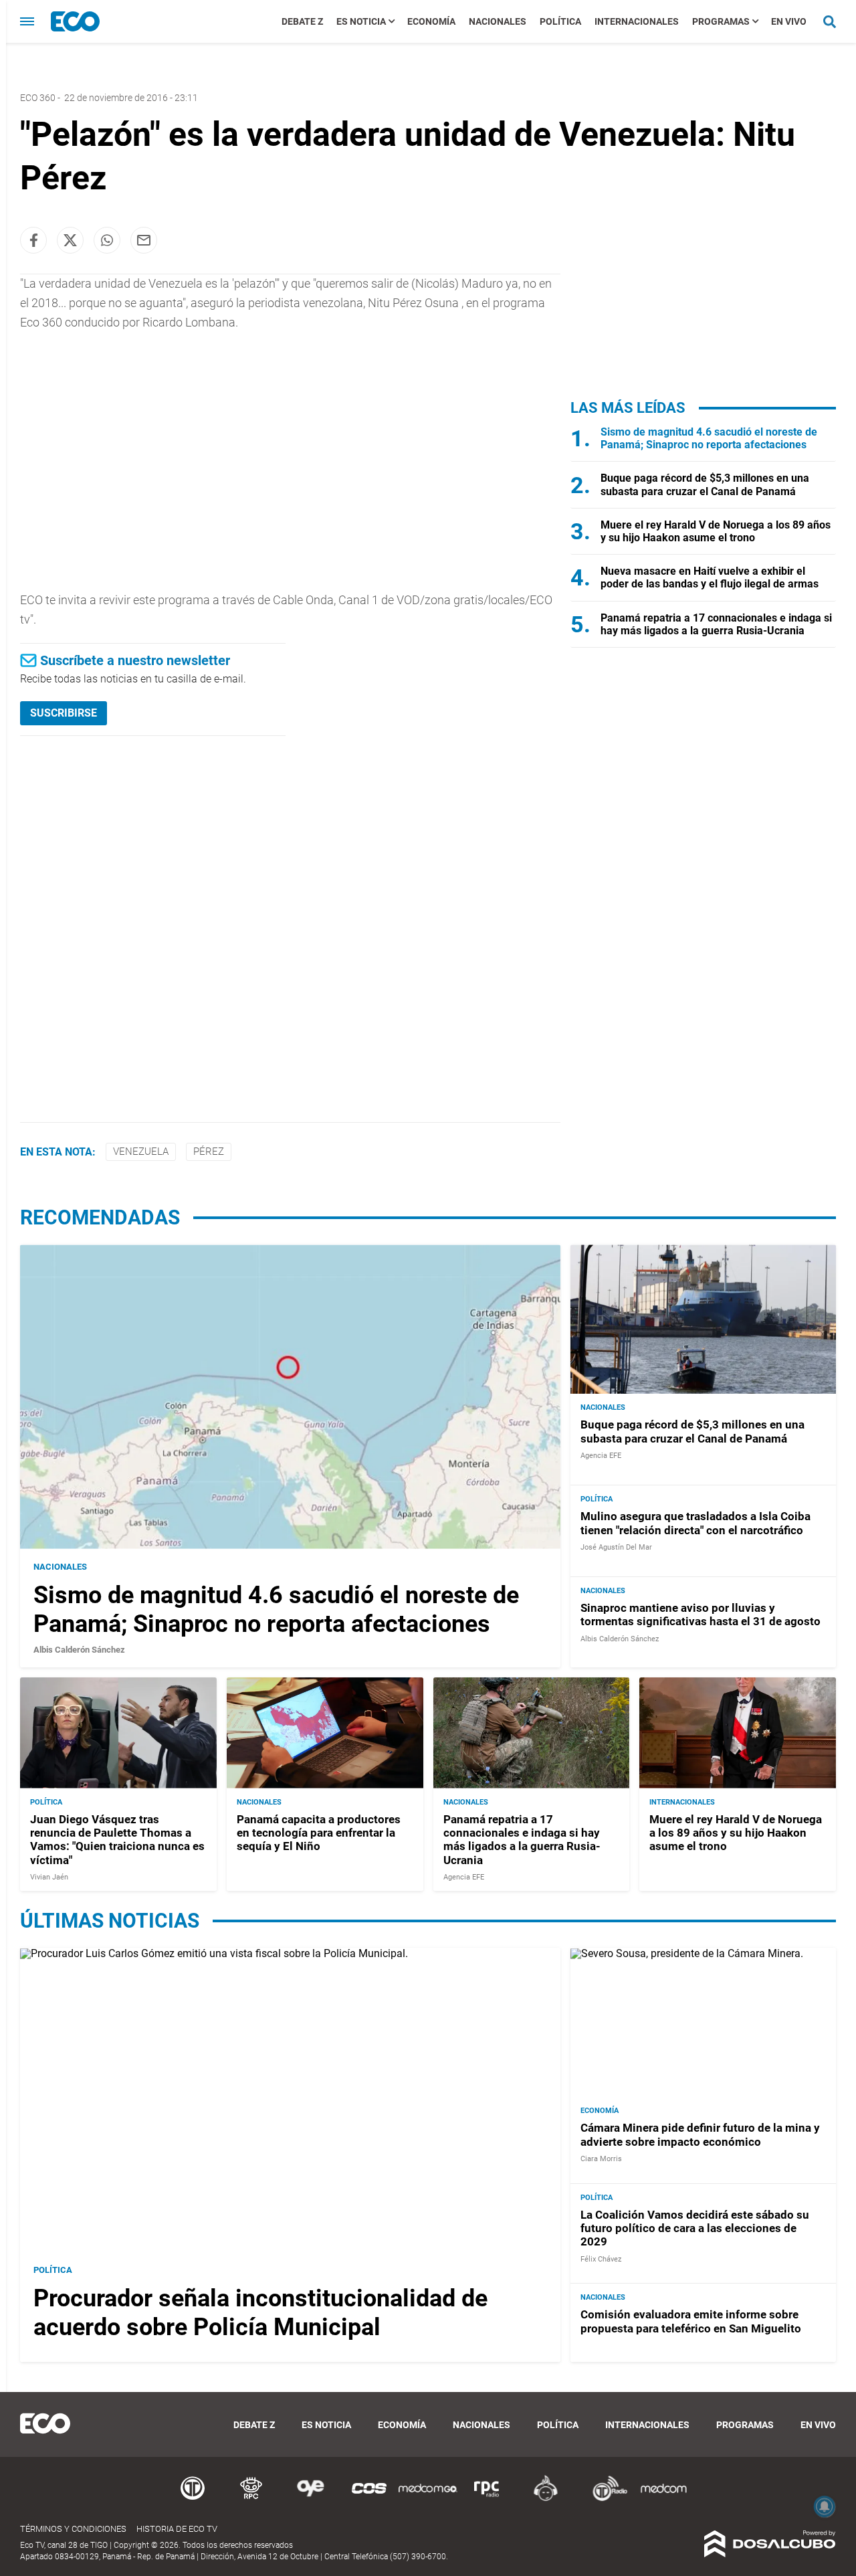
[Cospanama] (369, 2499)
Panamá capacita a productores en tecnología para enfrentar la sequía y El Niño (319, 1833)
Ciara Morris (601, 2159)
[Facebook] (33, 240)
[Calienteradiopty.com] (546, 2499)
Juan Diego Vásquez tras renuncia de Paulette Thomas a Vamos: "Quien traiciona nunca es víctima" (117, 1840)
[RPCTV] (251, 2499)
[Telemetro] (193, 2499)
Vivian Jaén (49, 1877)
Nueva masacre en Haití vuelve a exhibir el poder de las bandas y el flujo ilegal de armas (710, 577)
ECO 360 (38, 98)
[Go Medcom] (428, 2499)
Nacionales (498, 21)
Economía (431, 21)
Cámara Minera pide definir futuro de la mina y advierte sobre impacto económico (700, 2134)
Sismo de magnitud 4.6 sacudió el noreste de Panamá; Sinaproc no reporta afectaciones (709, 438)
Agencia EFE (601, 1456)
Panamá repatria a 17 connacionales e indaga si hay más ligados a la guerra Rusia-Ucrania (716, 624)
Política (560, 21)
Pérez (209, 1152)
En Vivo (789, 21)
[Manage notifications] (825, 2506)
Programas (721, 21)
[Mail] (144, 240)
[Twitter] (70, 240)
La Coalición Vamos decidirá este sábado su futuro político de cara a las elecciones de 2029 (695, 2228)
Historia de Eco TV (177, 2529)
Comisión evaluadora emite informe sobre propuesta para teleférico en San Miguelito (691, 2321)
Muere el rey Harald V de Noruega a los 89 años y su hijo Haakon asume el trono (716, 531)
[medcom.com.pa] (663, 2499)
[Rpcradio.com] (487, 2499)
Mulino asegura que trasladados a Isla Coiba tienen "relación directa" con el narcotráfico (695, 1523)
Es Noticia (361, 21)
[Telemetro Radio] (605, 2499)
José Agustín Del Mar (616, 1547)
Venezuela (141, 1152)
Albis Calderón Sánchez (79, 1650)
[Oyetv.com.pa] (310, 2499)
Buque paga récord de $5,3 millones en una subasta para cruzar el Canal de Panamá (705, 484)
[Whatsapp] (107, 240)
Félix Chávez (601, 2259)
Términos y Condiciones (73, 2529)
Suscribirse (64, 713)
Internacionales (637, 21)
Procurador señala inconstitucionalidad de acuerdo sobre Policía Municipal (260, 2313)
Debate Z (302, 21)
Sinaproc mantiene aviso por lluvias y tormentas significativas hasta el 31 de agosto (701, 1615)
